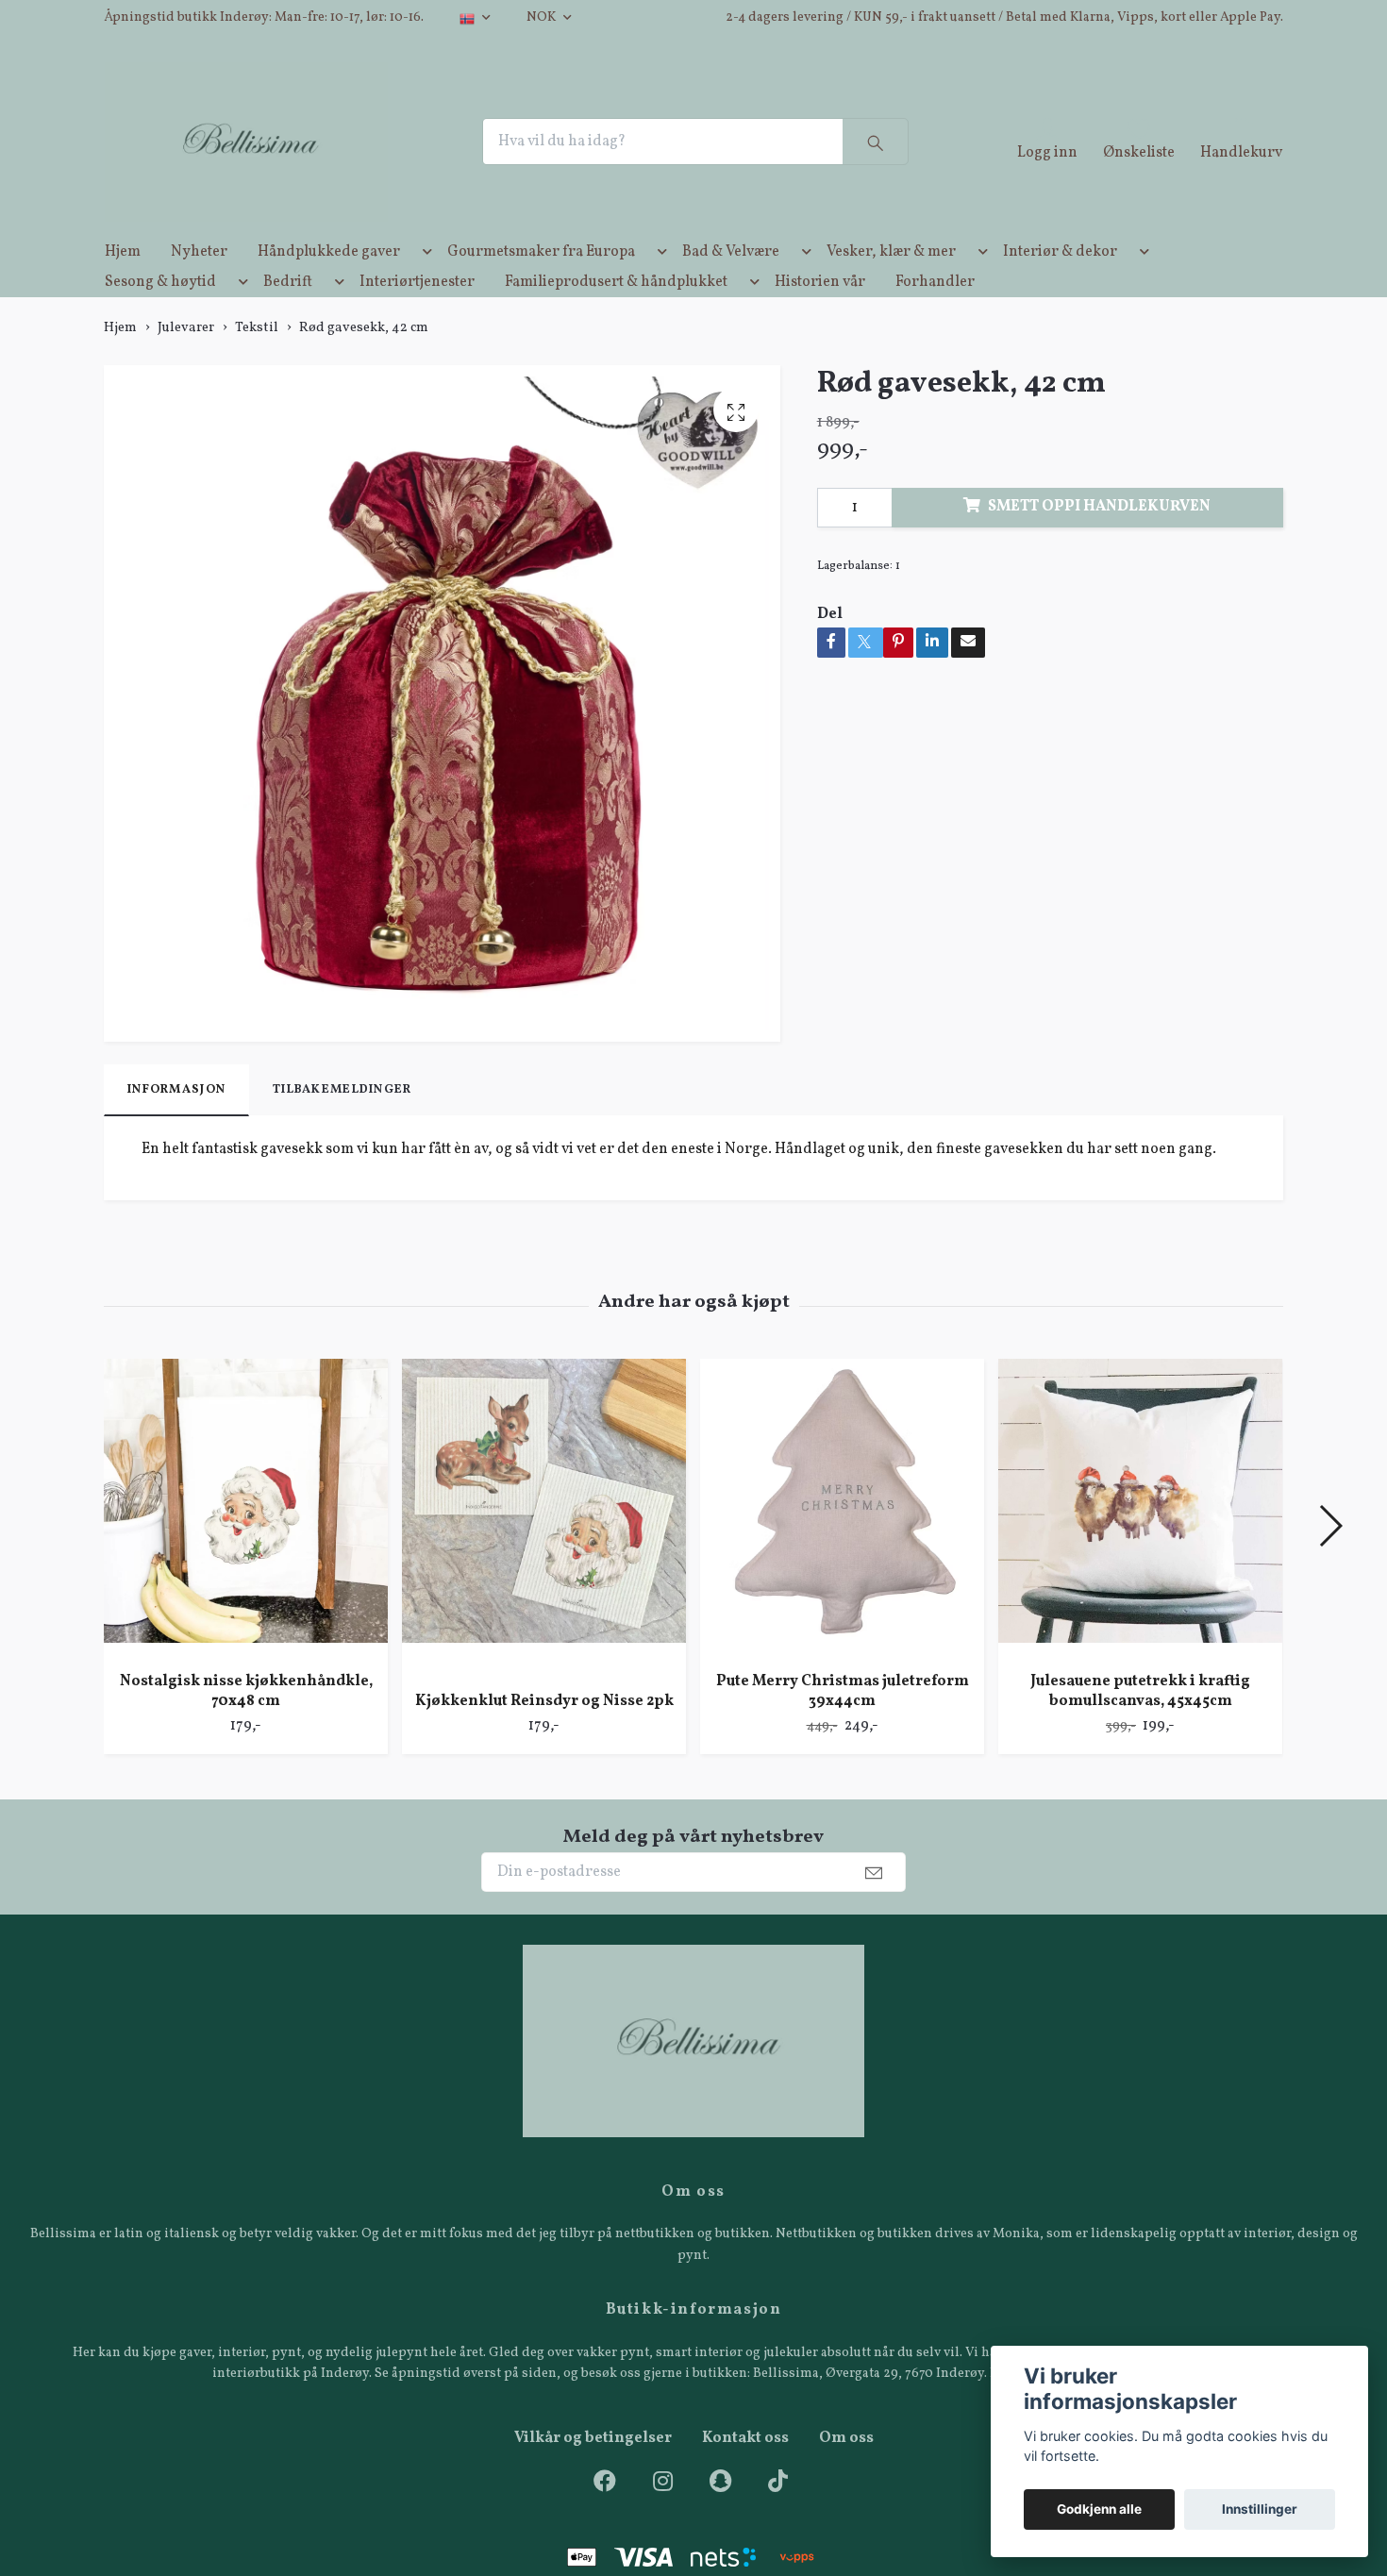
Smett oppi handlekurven (1099, 540)
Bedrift (288, 315)
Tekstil (257, 360)
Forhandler (935, 315)
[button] (424, 289)
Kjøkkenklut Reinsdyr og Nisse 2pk (544, 1733)
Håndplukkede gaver (329, 285)
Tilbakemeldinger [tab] (342, 1123)
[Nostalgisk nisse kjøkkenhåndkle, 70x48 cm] (246, 1541)
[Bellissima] (276, 159)
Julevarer (186, 360)
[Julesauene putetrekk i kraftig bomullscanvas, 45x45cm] (1140, 1541)
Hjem (123, 285)
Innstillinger (1260, 2509)
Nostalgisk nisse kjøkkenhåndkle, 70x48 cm (246, 1724)
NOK (543, 17)
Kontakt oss (745, 2471)
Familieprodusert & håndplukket (616, 315)
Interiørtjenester (417, 315)
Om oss (846, 2471)
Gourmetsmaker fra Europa (541, 285)
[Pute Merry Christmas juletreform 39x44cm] (842, 1541)
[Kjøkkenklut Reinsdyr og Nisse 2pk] (544, 1551)
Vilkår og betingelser (593, 2471)
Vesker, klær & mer (891, 285)
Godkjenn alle (1099, 2509)
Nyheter (199, 285)
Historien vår (820, 315)
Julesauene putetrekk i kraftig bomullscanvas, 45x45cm (1140, 1724)
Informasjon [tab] (176, 1123)
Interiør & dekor (1060, 285)
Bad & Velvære (731, 285)
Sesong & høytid (160, 315)
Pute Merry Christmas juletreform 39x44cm (843, 1724)
